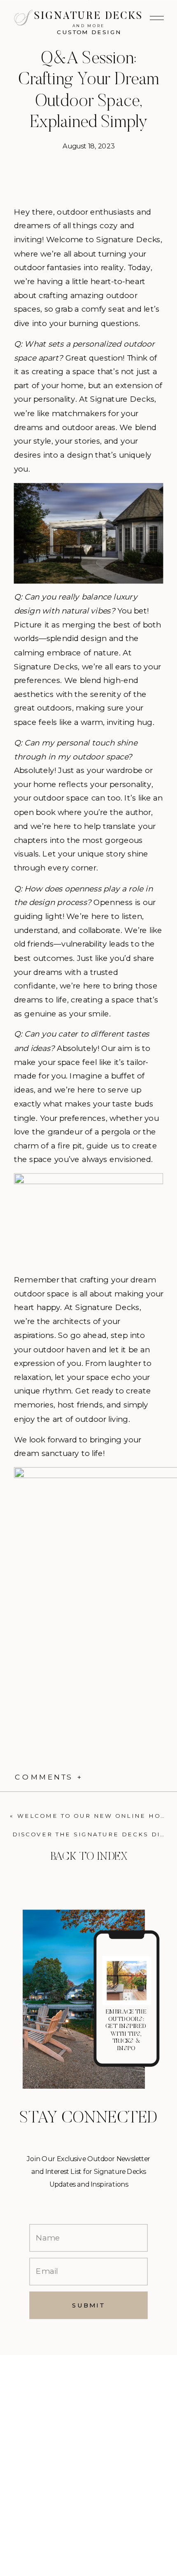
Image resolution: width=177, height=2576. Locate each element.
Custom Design (89, 32)
